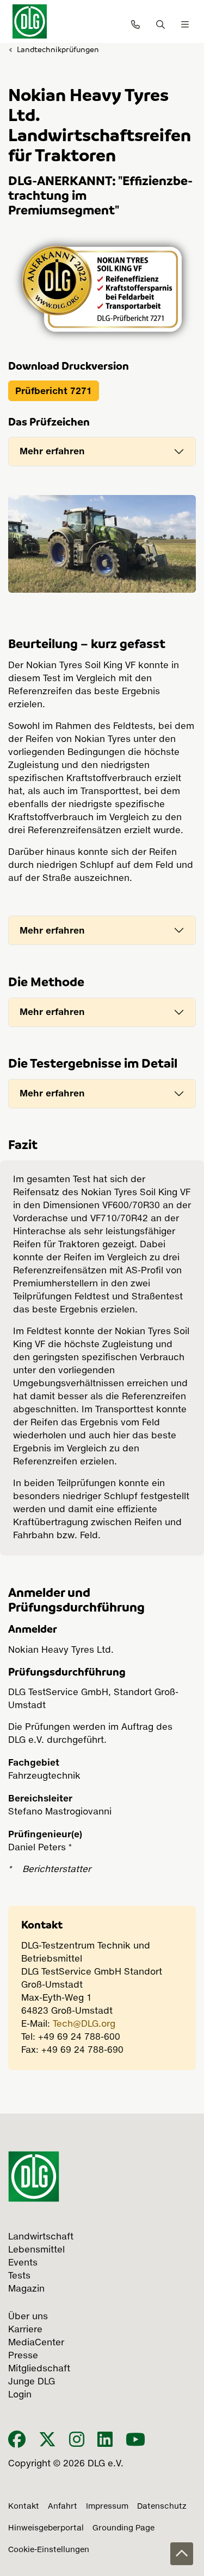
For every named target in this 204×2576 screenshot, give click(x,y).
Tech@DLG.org (84, 2025)
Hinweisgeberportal (46, 2528)
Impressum (107, 2507)
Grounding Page (123, 2528)
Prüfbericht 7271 (54, 391)
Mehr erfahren (52, 451)
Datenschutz (162, 2507)
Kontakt (24, 2507)
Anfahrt (63, 2507)
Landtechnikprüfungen (58, 49)
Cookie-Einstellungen (49, 2550)
